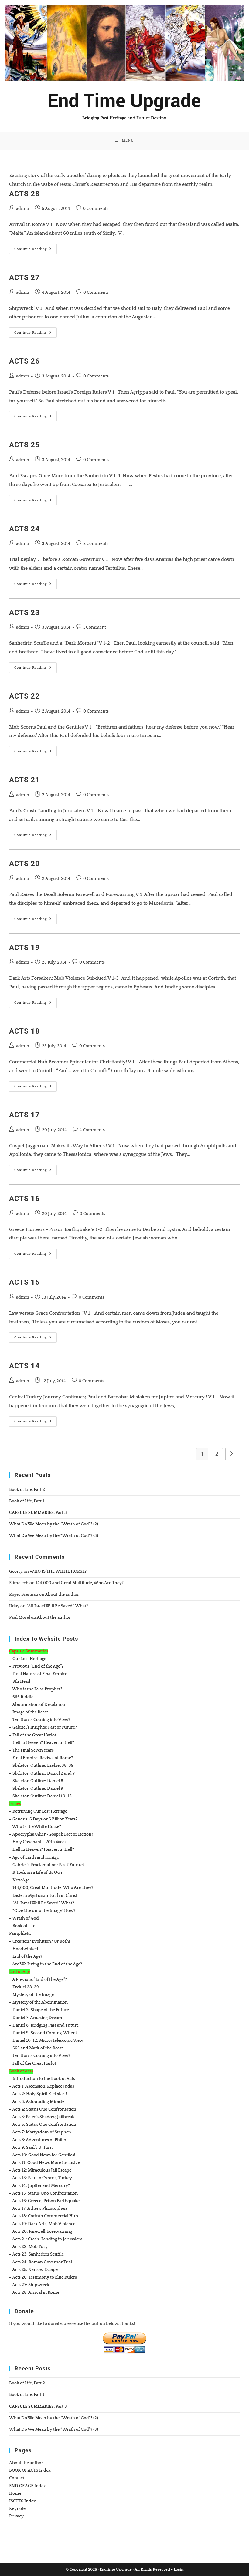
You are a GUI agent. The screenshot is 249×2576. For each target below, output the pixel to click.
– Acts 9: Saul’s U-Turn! (31, 2148)
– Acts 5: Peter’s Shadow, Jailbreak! (42, 2117)
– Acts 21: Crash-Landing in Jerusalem (46, 2239)
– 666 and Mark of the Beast (36, 2048)
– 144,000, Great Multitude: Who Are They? (51, 1888)
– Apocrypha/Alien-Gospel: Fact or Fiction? (51, 1834)
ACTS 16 (24, 1199)
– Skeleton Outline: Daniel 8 (36, 1781)
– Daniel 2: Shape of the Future (39, 2010)
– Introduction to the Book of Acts (42, 2079)
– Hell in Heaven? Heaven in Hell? (42, 1743)
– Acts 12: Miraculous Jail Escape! (41, 2170)
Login (179, 2569)
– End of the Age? (26, 1957)
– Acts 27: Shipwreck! (30, 2285)
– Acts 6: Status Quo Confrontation (43, 2125)
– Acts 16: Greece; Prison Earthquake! (45, 2201)
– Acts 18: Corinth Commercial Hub (44, 2216)
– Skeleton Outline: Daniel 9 (36, 1789)
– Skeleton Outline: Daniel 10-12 (40, 1796)
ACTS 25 (24, 445)
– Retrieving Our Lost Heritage (38, 1811)
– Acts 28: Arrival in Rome (34, 2293)
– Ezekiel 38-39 (24, 1987)
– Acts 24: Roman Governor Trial (41, 2262)
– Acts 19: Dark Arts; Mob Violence (42, 2224)
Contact (17, 2478)
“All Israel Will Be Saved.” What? (57, 1606)
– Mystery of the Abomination (38, 2002)
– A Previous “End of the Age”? (38, 1980)
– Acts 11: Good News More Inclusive (44, 2163)
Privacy (16, 2516)
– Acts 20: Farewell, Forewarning (41, 2232)
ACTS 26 (24, 361)
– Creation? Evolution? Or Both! (40, 1941)
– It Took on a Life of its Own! (37, 1873)
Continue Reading (36, 250)
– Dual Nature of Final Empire (38, 1674)
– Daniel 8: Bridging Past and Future (44, 2025)
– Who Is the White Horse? (35, 1827)
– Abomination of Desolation (37, 1705)
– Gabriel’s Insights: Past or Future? (43, 1727)
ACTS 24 (24, 529)
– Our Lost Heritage (28, 1659)
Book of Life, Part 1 (27, 1501)
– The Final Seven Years (31, 1750)
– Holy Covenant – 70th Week (38, 1842)
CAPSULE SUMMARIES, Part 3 (38, 1513)
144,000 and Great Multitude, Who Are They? (80, 1583)
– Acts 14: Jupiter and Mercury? (39, 2186)
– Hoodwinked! (24, 1949)
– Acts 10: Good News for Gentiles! (42, 2155)
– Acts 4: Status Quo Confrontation (43, 2109)
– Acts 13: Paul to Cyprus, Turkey (41, 2178)
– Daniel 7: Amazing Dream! (36, 2018)
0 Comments (96, 209)
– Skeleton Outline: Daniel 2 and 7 (42, 1773)
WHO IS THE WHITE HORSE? (58, 1571)
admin (23, 209)
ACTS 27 (24, 277)
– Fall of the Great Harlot (33, 1735)
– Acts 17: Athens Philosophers (38, 2209)
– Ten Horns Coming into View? (40, 1720)
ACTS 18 (24, 1031)
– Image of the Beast (29, 1712)
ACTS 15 (24, 1282)
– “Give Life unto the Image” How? (42, 1911)
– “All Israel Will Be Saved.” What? (42, 1903)
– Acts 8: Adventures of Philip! (38, 2140)
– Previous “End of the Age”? (36, 1666)
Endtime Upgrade (116, 2569)
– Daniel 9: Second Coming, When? (43, 2033)
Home (15, 2494)
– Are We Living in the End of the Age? (46, 1964)
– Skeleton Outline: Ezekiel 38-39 (41, 1766)
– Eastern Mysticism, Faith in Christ (43, 1896)
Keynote (17, 2509)
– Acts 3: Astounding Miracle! (37, 2102)
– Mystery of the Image (31, 1995)
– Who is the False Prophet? (36, 1689)
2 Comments (96, 544)
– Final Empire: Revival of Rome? (41, 1758)
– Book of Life (22, 1926)
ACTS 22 (24, 696)
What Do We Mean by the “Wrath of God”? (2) (54, 1524)
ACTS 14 (24, 1366)
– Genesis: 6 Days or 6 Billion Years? (43, 1819)
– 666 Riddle (21, 1697)
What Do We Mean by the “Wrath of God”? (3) (54, 1536)
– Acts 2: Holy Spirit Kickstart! (38, 2094)
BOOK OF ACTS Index (30, 2470)
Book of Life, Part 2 (27, 1490)
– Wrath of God (24, 1918)
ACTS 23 (24, 612)
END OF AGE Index (27, 2486)
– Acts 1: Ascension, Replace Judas (42, 2086)
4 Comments (92, 1130)
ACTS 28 (24, 194)
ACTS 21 (24, 780)
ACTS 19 (24, 948)
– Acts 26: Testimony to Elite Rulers (43, 2277)
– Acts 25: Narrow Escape (33, 2270)
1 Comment (95, 627)
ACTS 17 (24, 1115)
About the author (62, 1595)
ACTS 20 (24, 864)
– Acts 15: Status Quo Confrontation (43, 2193)
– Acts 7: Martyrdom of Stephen (40, 2132)
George (16, 1571)
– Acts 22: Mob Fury (28, 2247)
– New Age (19, 1880)
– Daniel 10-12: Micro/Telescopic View (46, 2041)
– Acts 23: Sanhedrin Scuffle (36, 2254)
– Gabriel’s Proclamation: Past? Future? (47, 1865)
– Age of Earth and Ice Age (34, 1857)
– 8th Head (20, 1682)
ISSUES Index (22, 2501)
